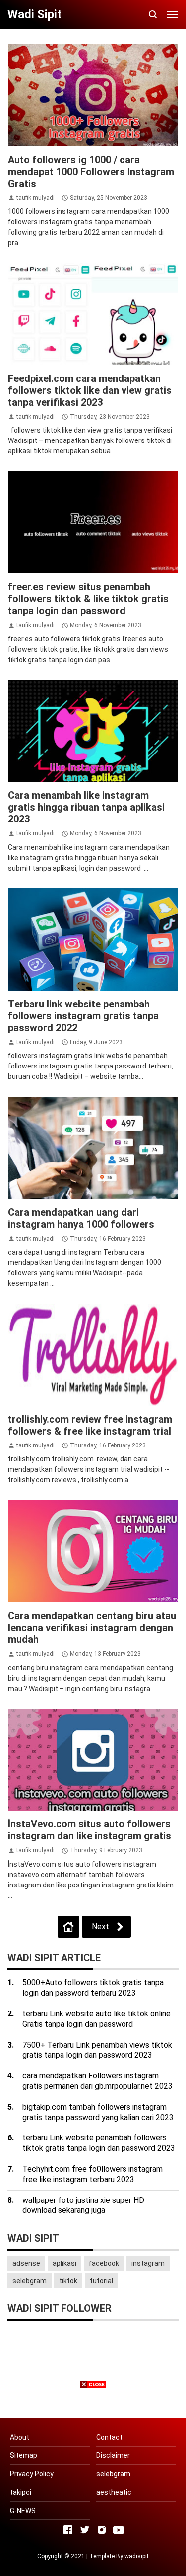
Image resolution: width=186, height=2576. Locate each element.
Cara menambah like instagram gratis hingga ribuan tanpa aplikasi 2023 (86, 807)
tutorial (101, 2281)
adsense (26, 2263)
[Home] (68, 1927)
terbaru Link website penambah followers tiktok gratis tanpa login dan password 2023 (99, 2143)
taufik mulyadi (35, 198)
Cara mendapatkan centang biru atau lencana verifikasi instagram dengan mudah (92, 1628)
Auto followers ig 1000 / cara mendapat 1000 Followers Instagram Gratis (91, 172)
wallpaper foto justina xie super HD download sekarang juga (83, 2205)
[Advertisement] (93, 2483)
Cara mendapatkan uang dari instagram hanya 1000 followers (81, 1218)
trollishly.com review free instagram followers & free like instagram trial (90, 1425)
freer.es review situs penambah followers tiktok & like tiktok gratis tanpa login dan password (88, 599)
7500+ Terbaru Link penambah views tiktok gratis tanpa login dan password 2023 (97, 2050)
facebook (104, 2263)
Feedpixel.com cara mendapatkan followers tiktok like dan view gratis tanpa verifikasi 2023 (90, 390)
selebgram (30, 2281)
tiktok (68, 2281)
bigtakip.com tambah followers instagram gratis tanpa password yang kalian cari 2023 (98, 2112)
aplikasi (64, 2263)
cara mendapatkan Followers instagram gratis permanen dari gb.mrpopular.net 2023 (97, 2081)
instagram (148, 2263)
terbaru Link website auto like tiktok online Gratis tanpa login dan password (96, 2019)
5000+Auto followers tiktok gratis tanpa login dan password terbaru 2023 (93, 1988)
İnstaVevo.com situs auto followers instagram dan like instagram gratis (90, 1830)
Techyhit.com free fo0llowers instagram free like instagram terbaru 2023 (93, 2174)
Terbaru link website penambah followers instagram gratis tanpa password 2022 (83, 1016)
